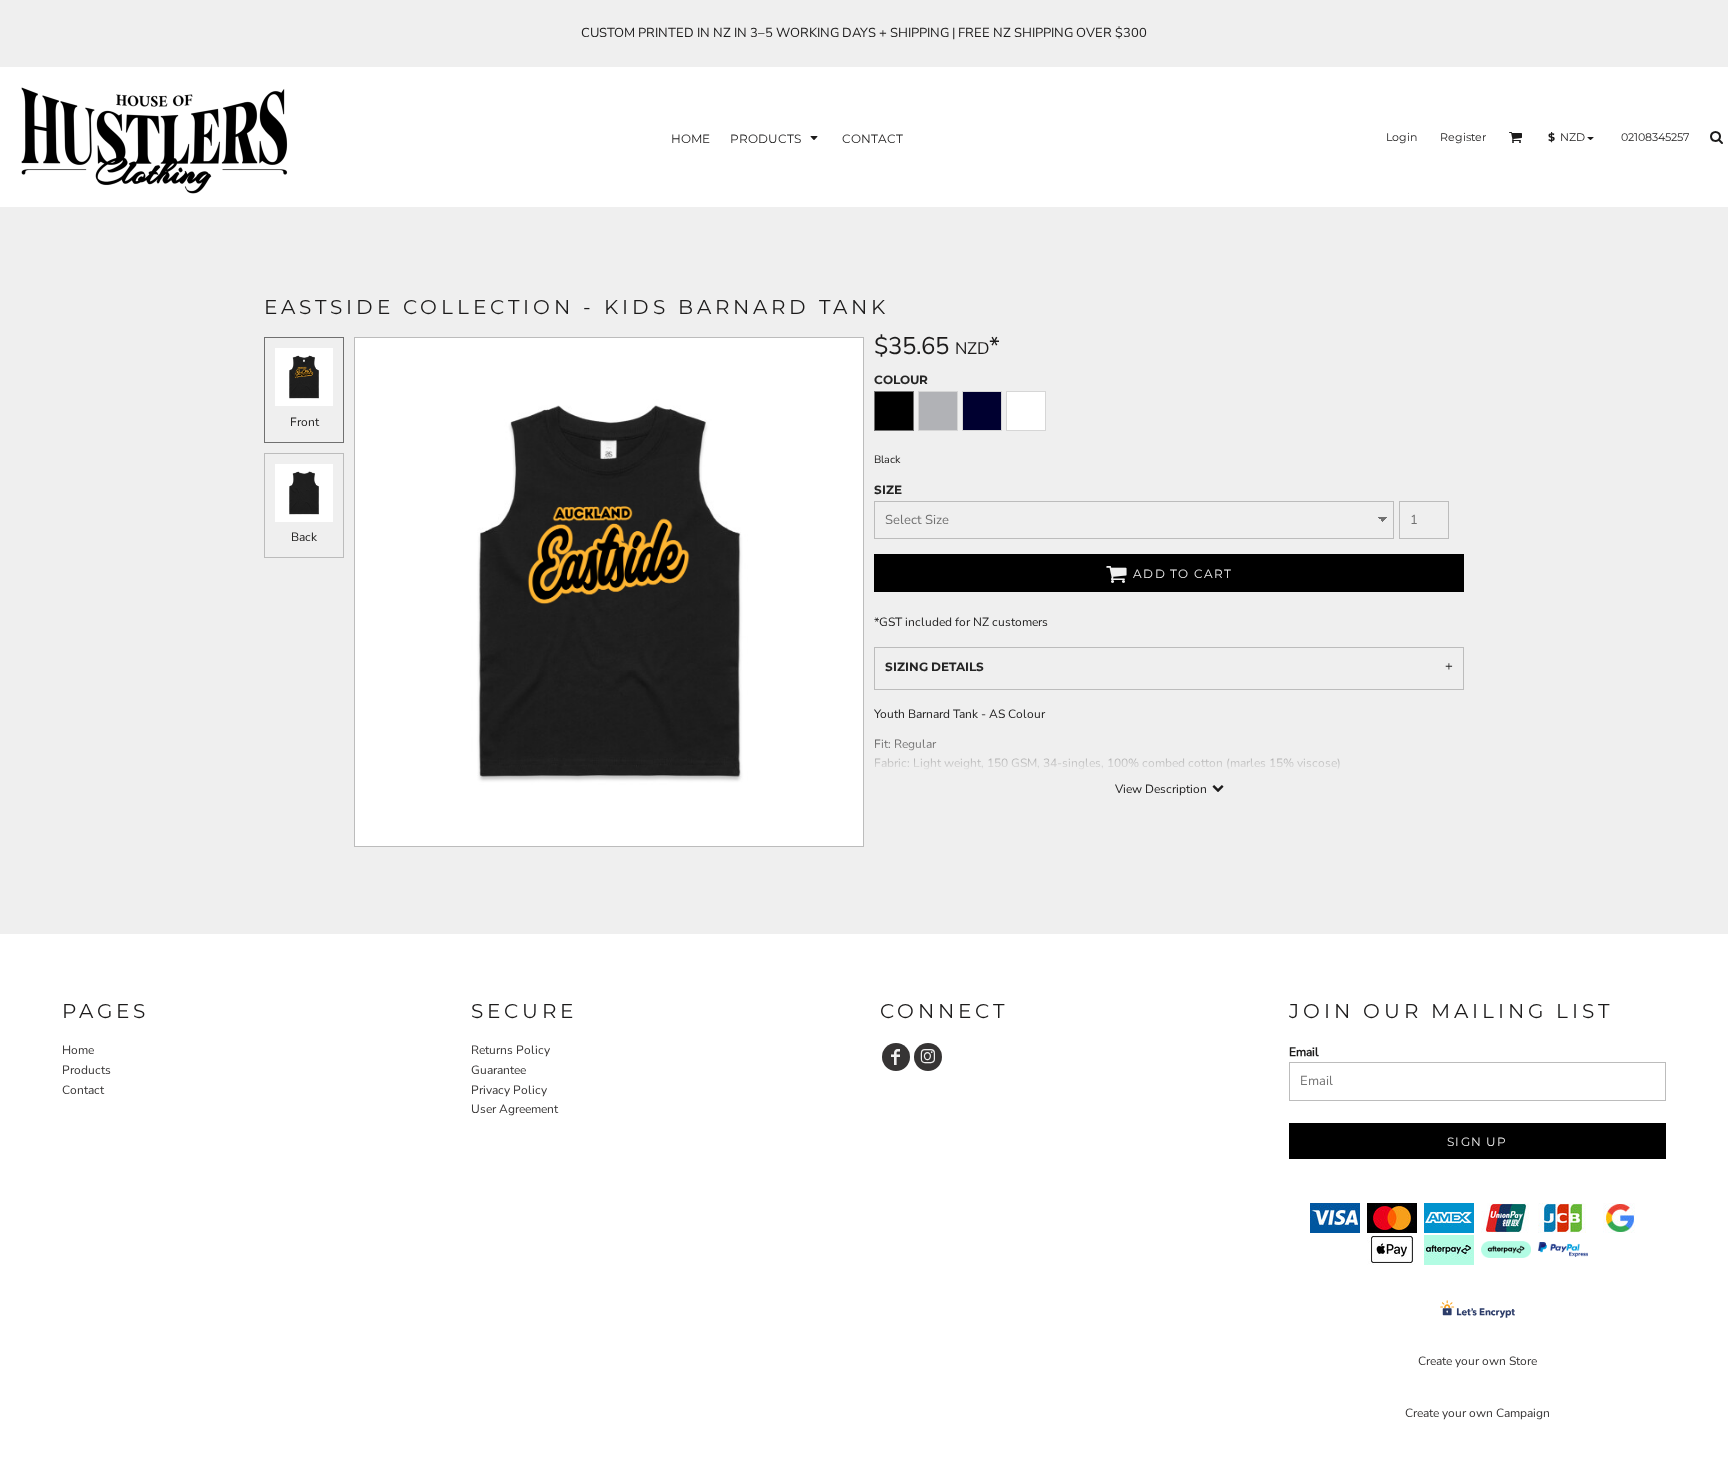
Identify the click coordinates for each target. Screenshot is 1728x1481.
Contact (83, 1090)
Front (304, 422)
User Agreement (514, 1109)
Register (1463, 137)
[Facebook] (896, 1057)
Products (86, 1070)
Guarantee (498, 1070)
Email (1304, 1052)
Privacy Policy (509, 1090)
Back (304, 537)
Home (78, 1050)
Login (1401, 137)
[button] (776, 137)
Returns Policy (510, 1050)
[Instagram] (928, 1057)
